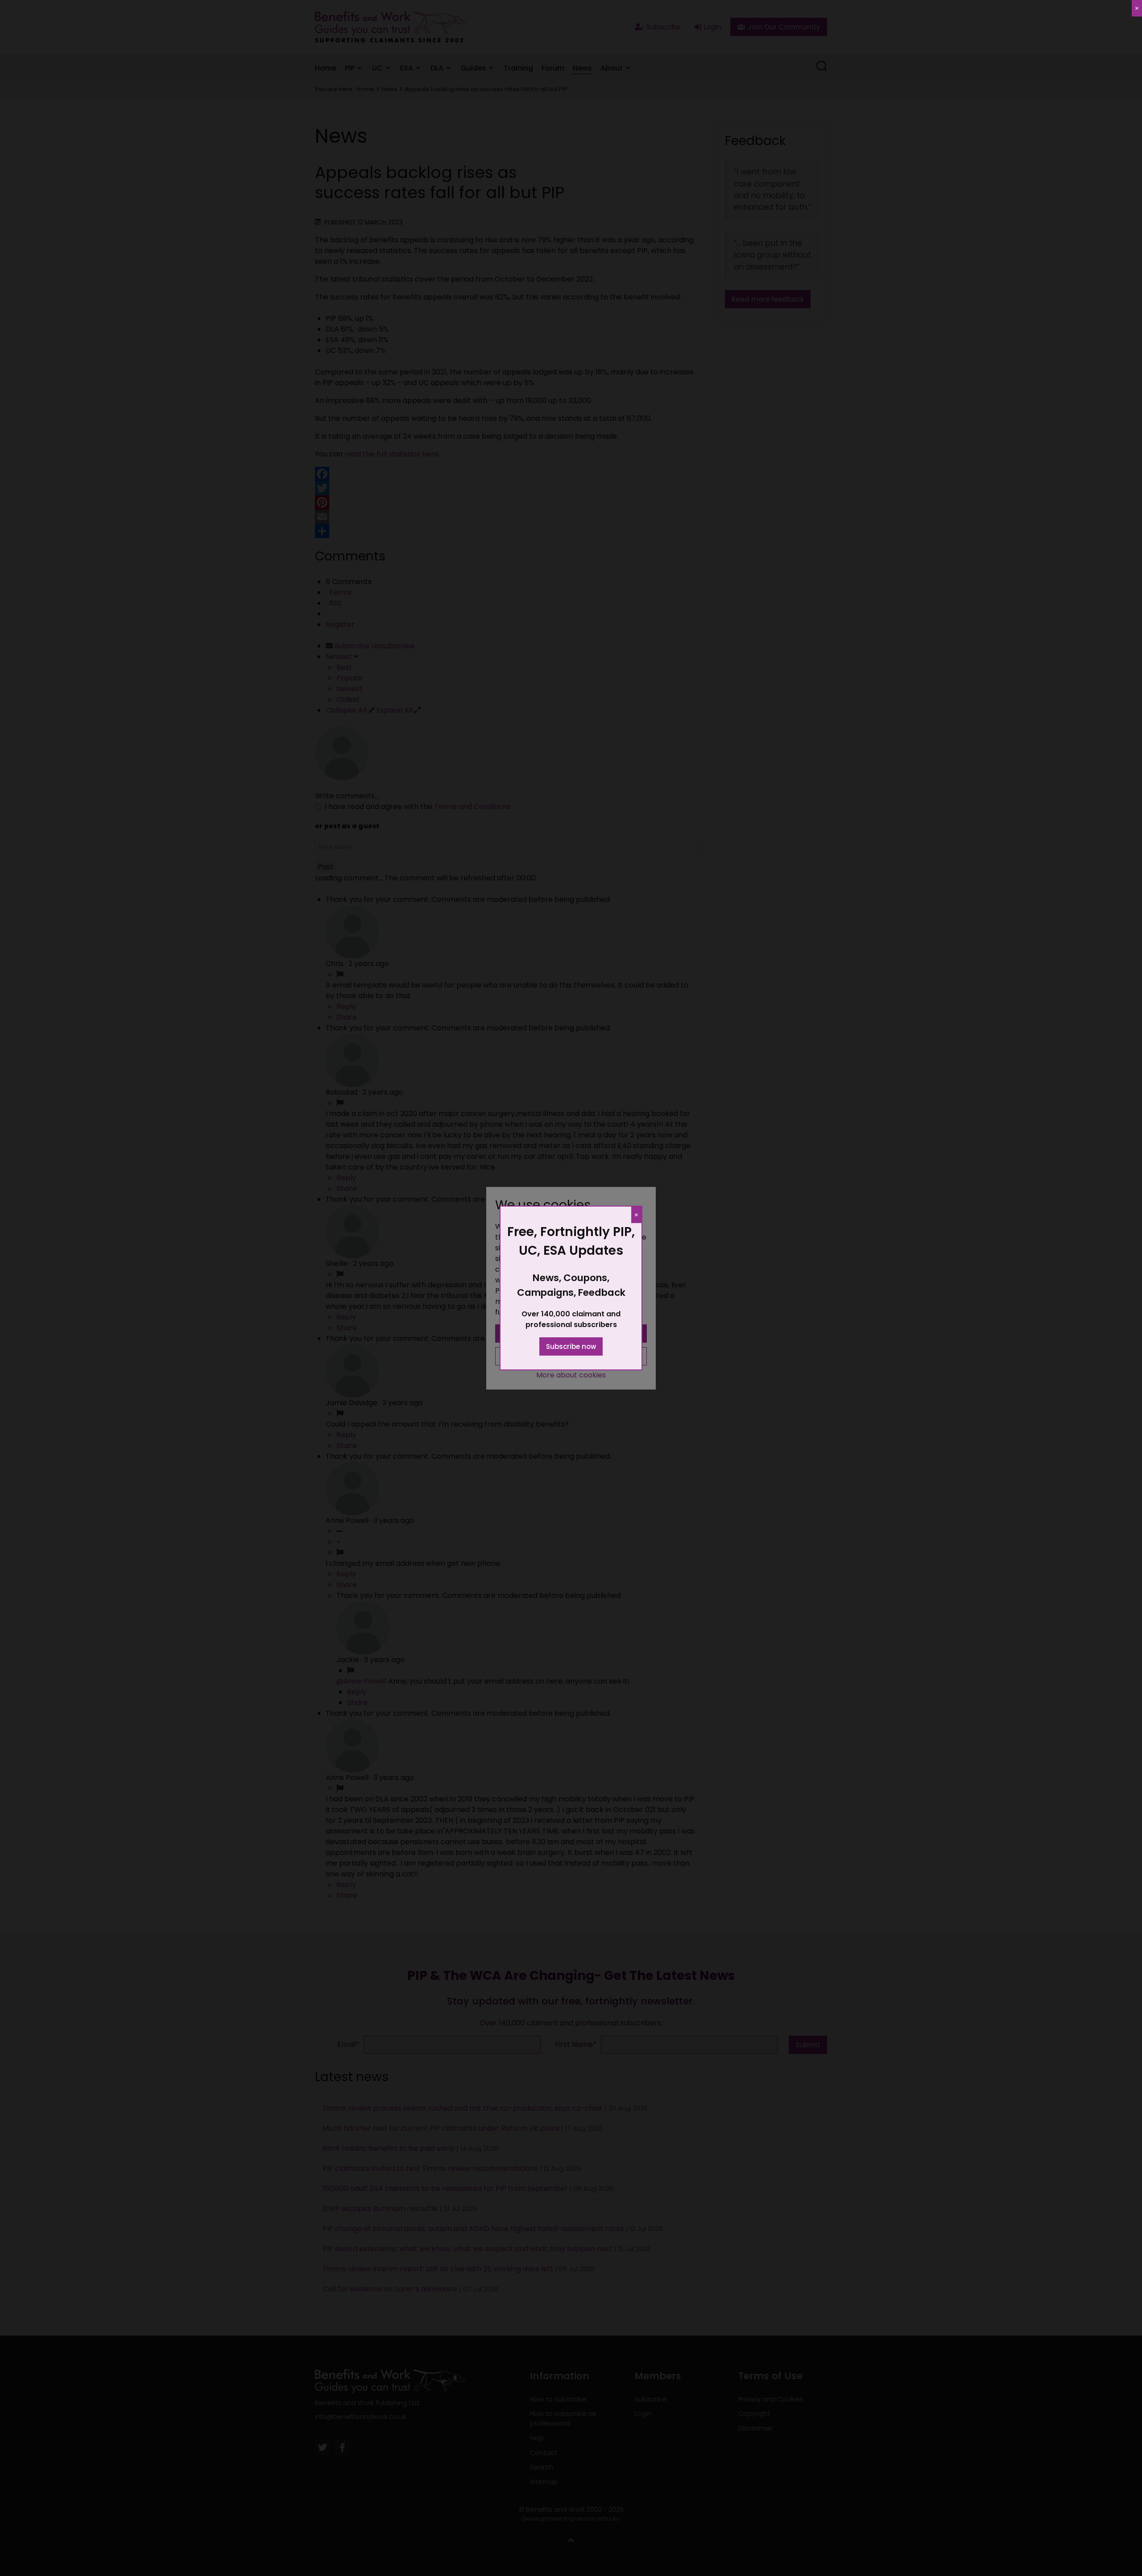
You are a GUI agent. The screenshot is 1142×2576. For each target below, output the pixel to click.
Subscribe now (571, 1346)
